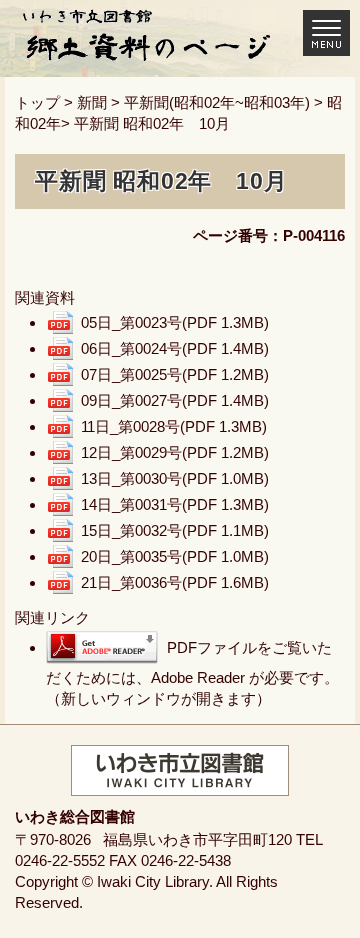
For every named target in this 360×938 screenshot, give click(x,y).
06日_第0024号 (175, 348)
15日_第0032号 (175, 530)
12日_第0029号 (175, 452)
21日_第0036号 (175, 582)
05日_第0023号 (175, 322)
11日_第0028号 (174, 426)
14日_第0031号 (175, 504)
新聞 (92, 102)
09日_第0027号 (175, 400)
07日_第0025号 (175, 374)
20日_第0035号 (175, 556)
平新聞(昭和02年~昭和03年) (217, 102)
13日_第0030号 (175, 478)
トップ (37, 102)
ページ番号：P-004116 (269, 235)
